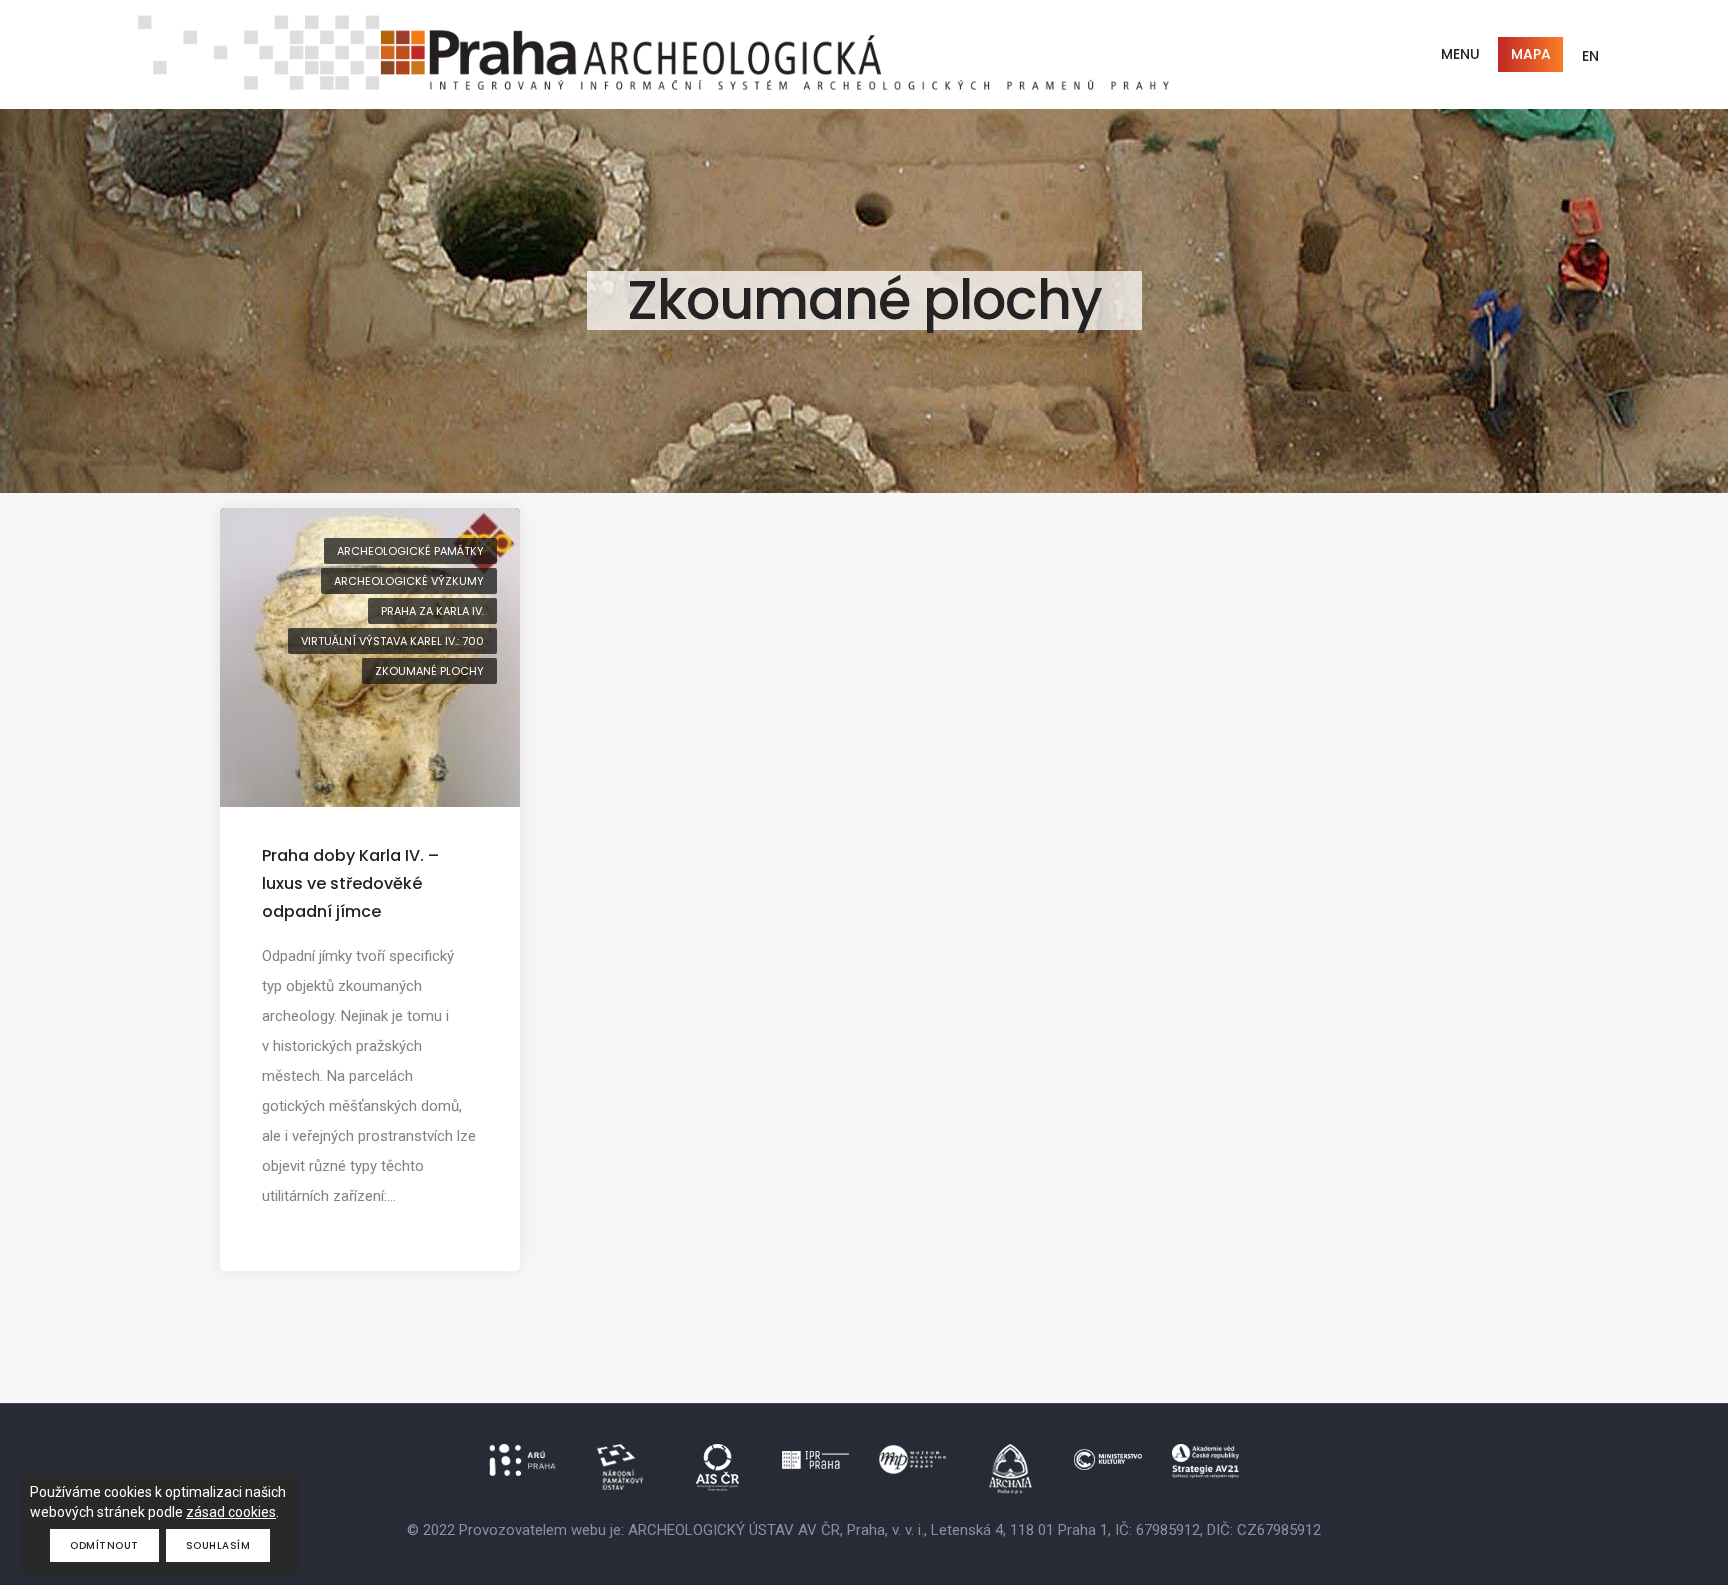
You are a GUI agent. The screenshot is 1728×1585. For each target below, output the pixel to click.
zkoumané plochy (429, 671)
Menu (1460, 54)
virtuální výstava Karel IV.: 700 (392, 641)
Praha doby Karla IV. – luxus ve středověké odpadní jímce (350, 883)
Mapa (1531, 54)
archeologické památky (410, 551)
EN (1590, 56)
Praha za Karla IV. (432, 611)
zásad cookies (231, 1512)
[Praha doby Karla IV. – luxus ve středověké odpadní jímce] (369, 656)
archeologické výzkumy (409, 581)
